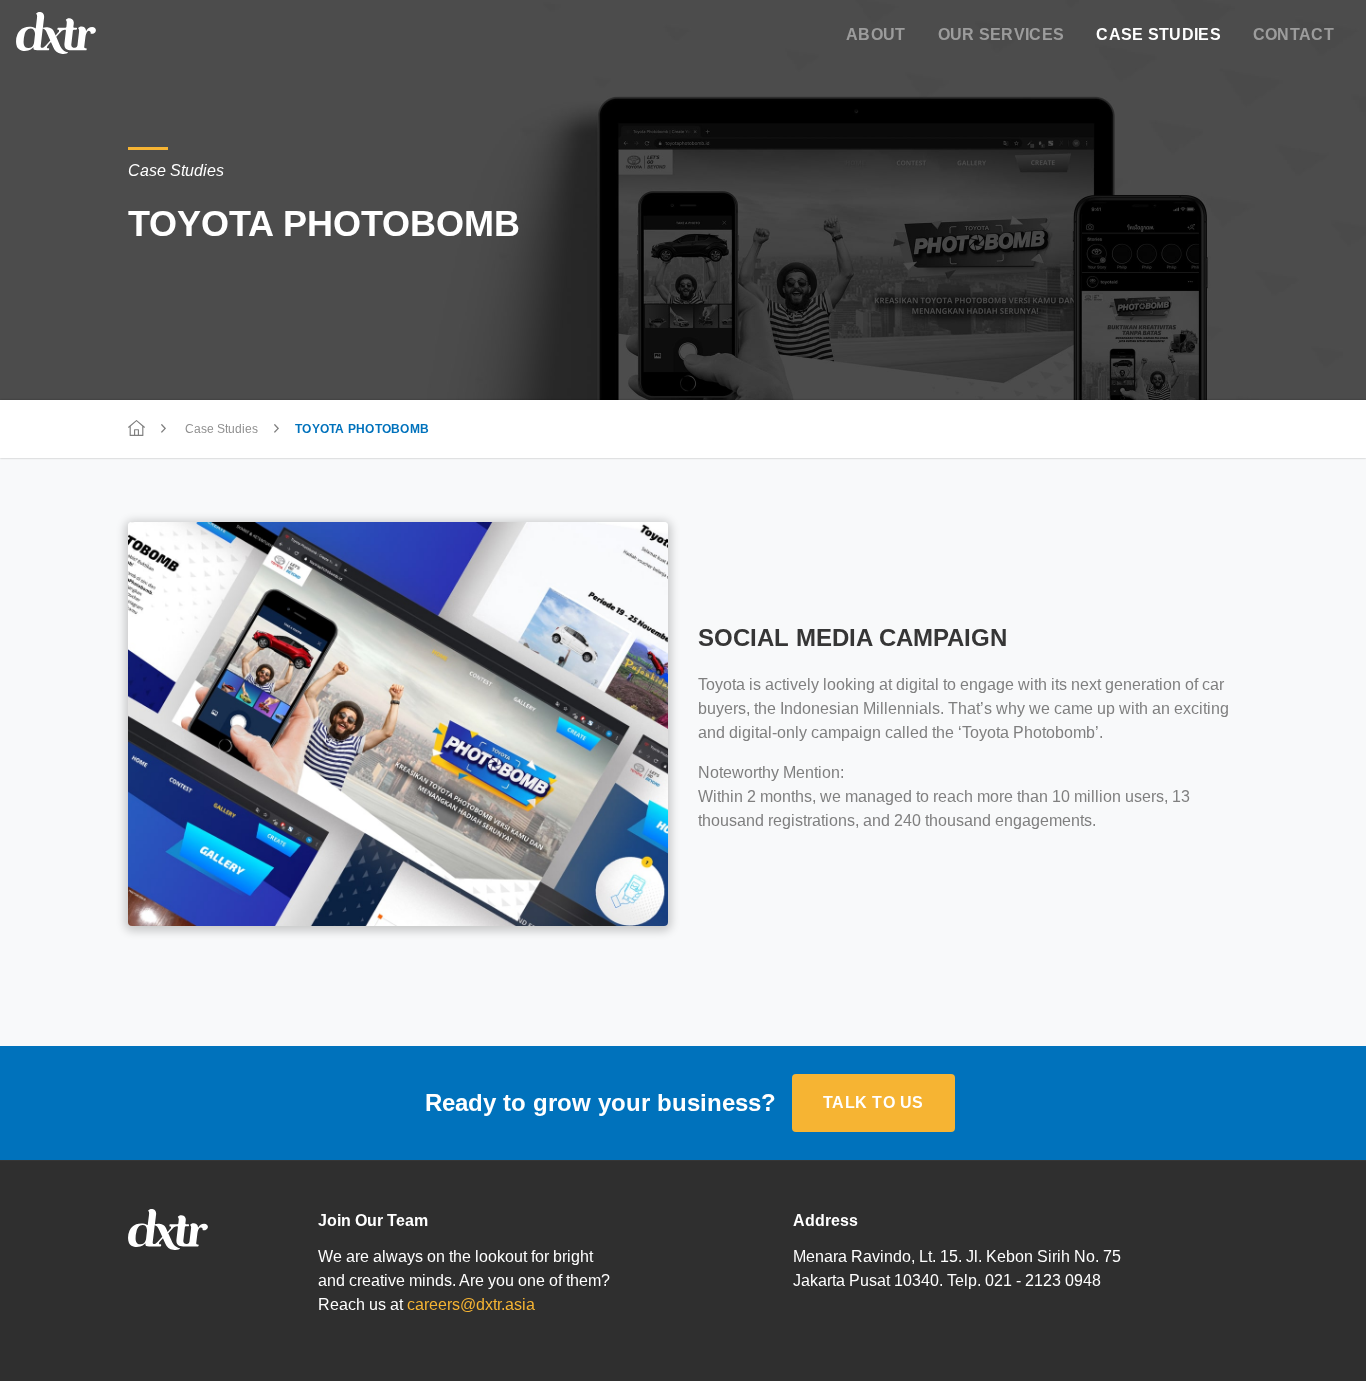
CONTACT (1293, 34)
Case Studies (221, 429)
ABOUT (876, 34)
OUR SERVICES (1001, 34)
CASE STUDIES (1158, 34)
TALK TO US (873, 1102)
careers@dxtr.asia (471, 1304)
